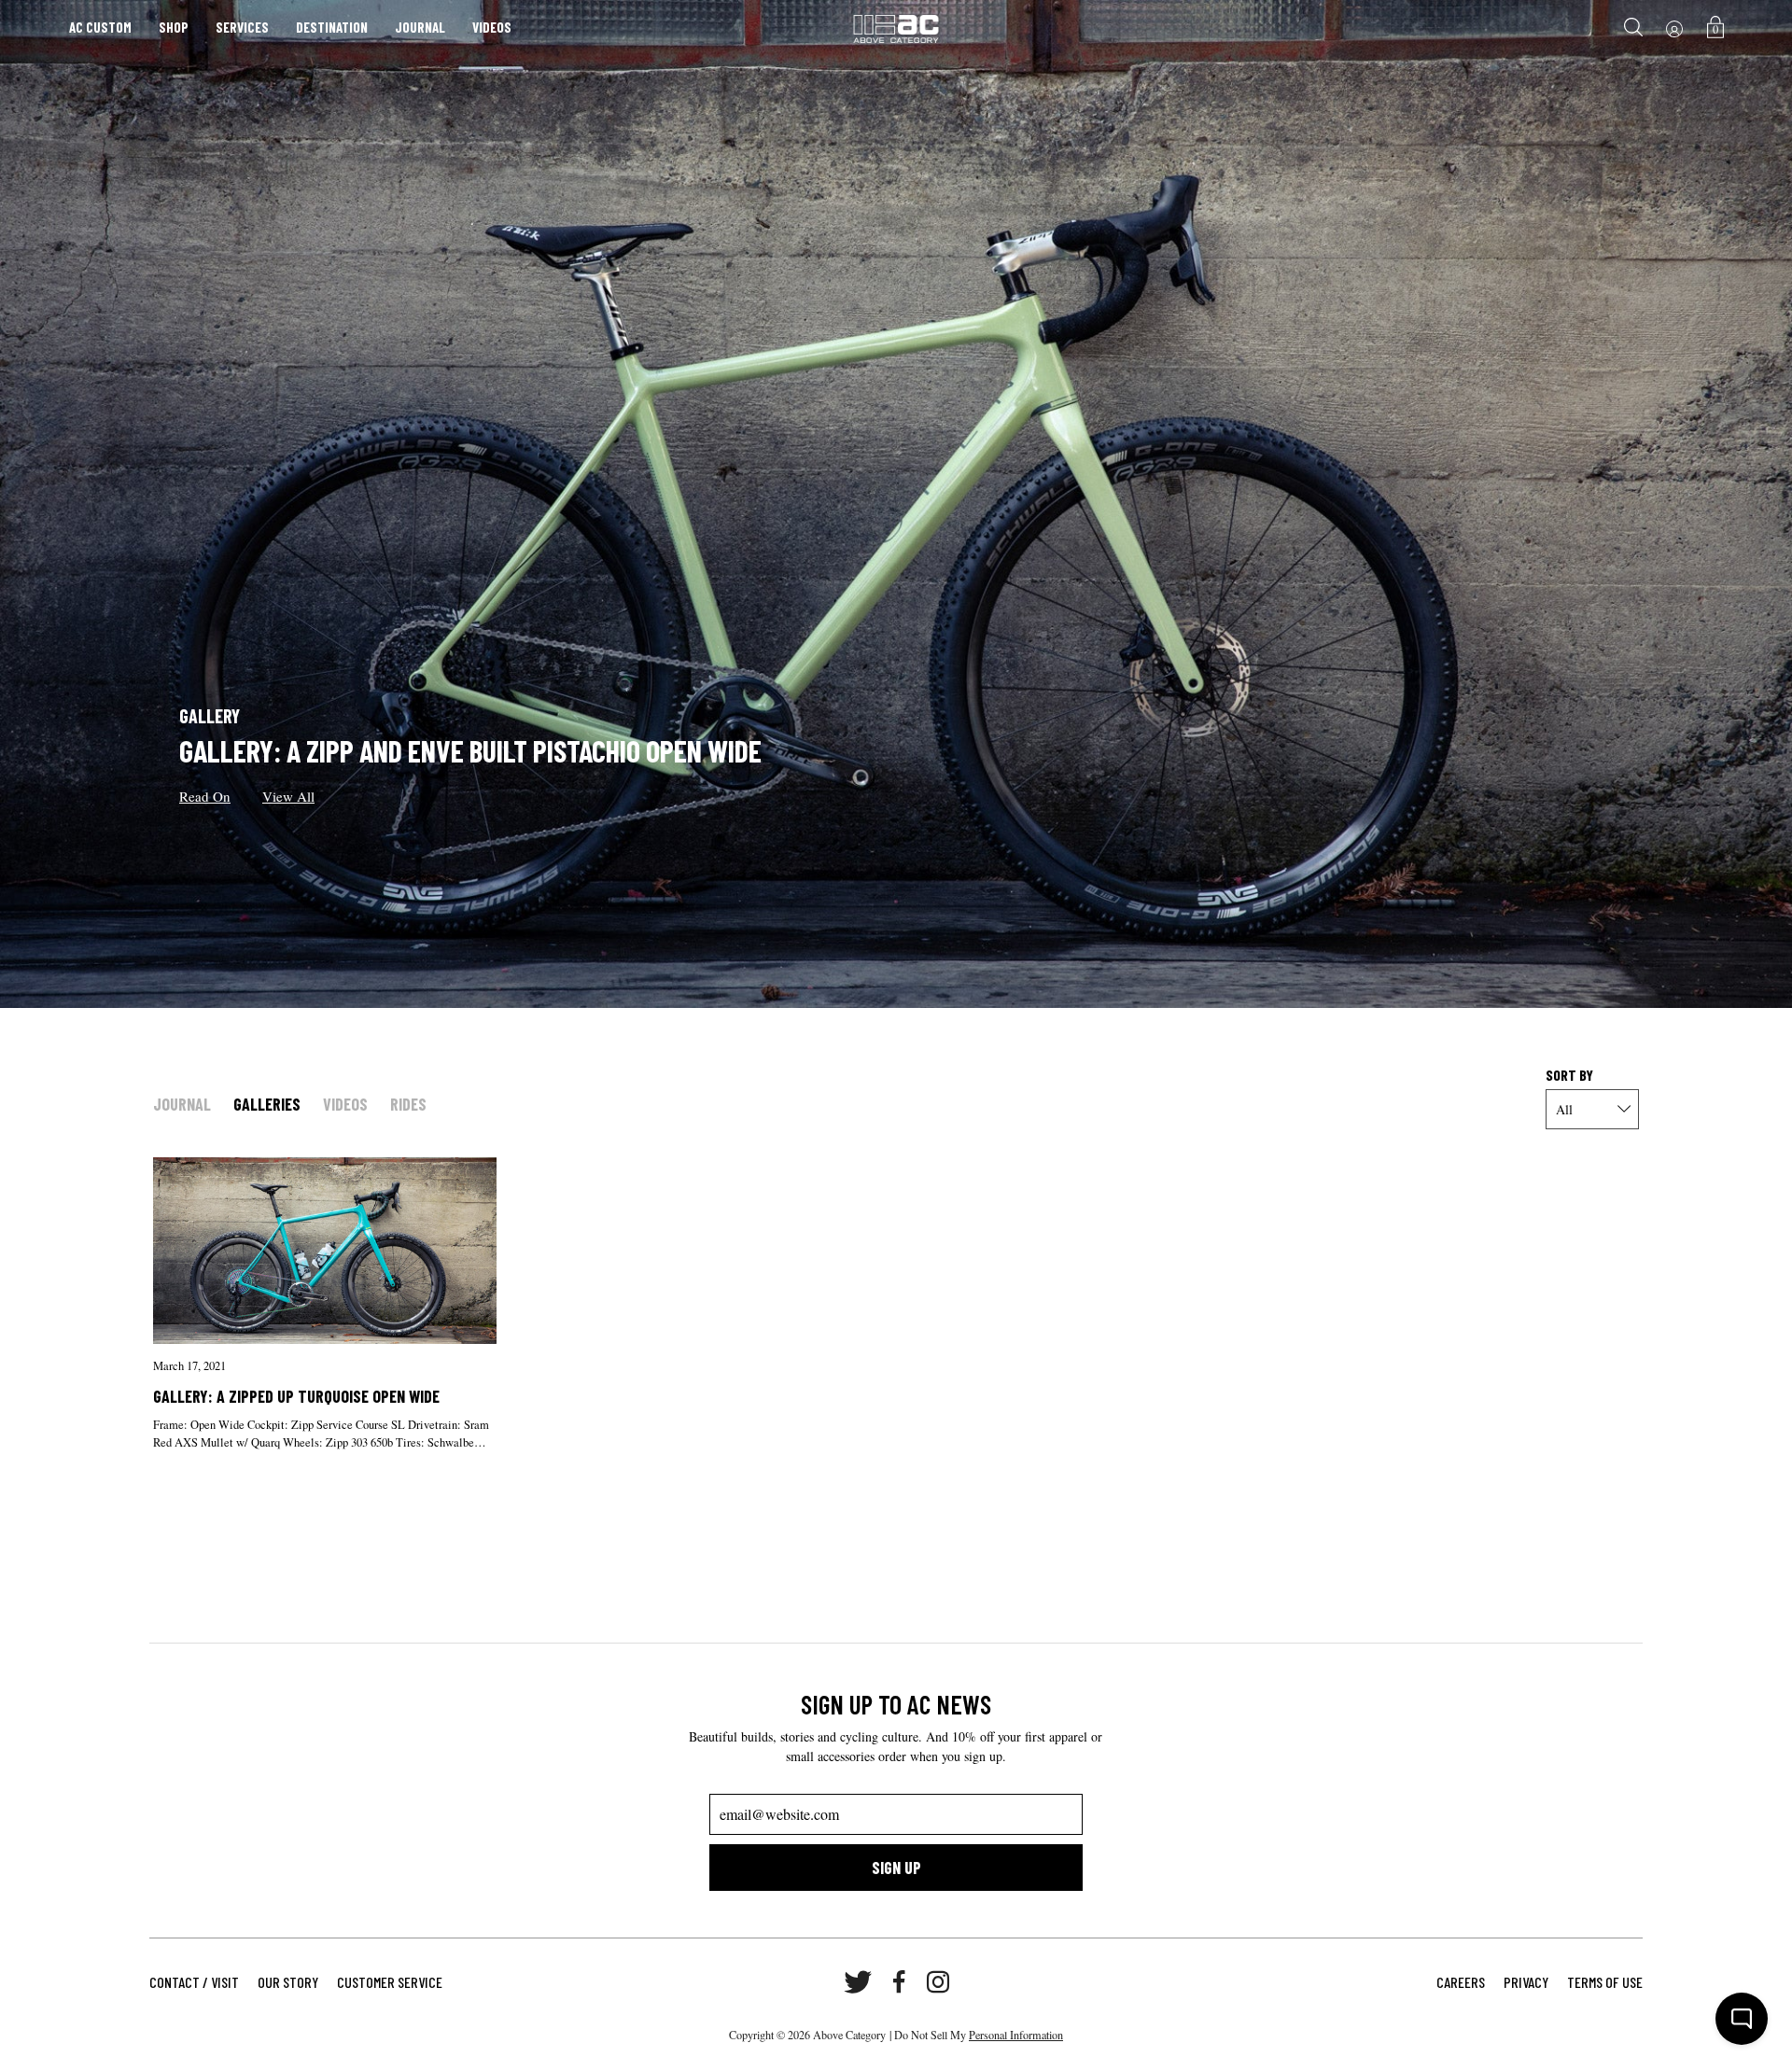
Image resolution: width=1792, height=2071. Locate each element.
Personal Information (1016, 2035)
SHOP (174, 27)
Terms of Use (1605, 1982)
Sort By (1569, 1075)
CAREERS (1461, 1982)
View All (288, 796)
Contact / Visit (194, 1982)
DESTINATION (332, 27)
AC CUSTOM (100, 27)
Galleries (267, 1104)
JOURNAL (420, 27)
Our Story (288, 1982)
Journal (182, 1104)
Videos (345, 1104)
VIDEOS (492, 27)
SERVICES (242, 27)
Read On (205, 796)
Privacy (1526, 1982)
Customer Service (390, 1982)
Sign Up (896, 1868)
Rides (408, 1104)
